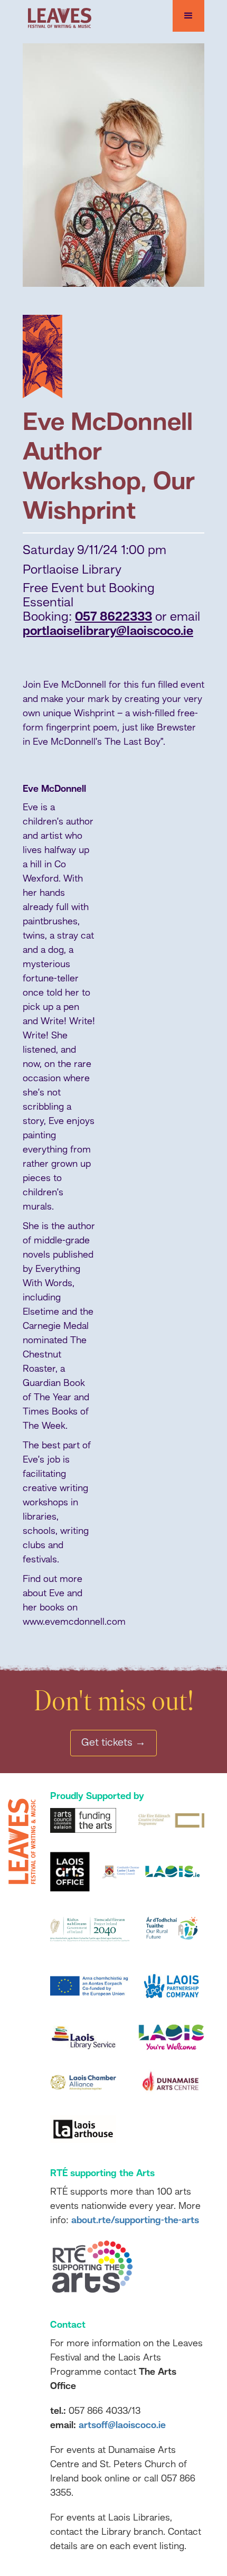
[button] (188, 16)
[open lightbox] (113, 165)
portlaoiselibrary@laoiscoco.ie (108, 632)
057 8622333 (113, 617)
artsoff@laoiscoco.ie (122, 2425)
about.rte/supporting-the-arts (135, 2221)
